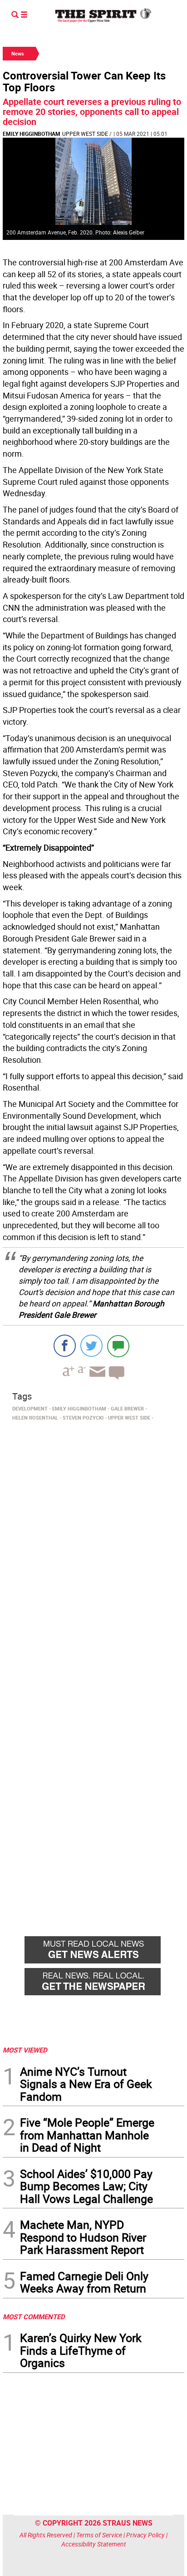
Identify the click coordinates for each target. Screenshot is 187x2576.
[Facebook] (65, 1346)
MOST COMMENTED (34, 2317)
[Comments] (118, 1346)
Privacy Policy (145, 2535)
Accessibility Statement (94, 2544)
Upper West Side (85, 134)
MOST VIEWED (25, 2050)
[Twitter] (91, 1346)
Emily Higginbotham (32, 134)
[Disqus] (93, 1549)
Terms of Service (99, 2535)
